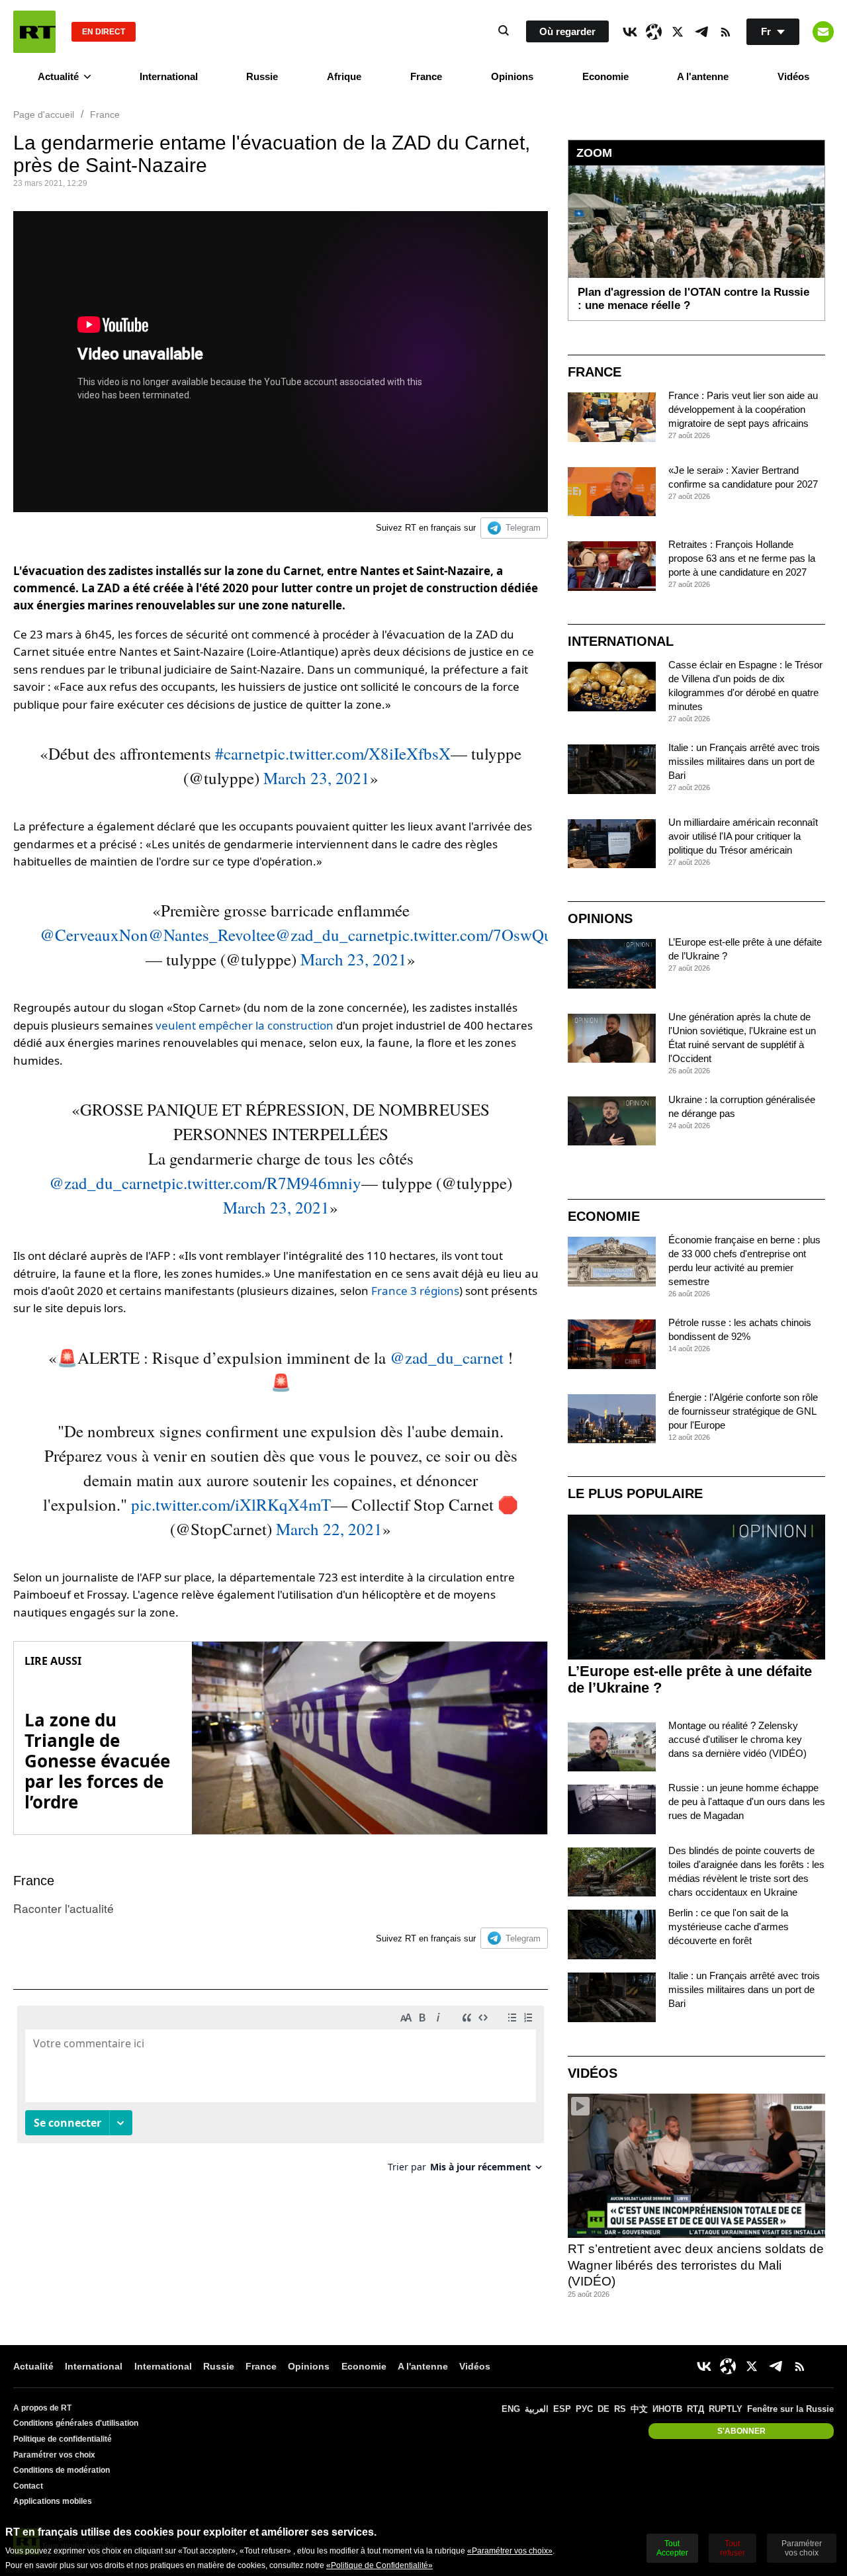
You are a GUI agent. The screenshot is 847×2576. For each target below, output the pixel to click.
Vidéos (793, 76)
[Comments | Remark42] (281, 2094)
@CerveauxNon (94, 935)
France (426, 76)
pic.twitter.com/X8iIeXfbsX (358, 753)
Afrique (344, 76)
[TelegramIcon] (701, 32)
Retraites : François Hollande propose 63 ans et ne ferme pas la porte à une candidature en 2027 (742, 558)
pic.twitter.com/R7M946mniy (262, 1183)
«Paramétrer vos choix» (510, 2551)
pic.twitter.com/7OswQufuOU (490, 935)
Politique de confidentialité (63, 2439)
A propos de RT (42, 2408)
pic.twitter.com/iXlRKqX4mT (231, 1504)
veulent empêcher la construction (245, 1025)
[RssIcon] (725, 32)
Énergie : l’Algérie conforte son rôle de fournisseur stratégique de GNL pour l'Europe (743, 1411)
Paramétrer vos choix (54, 2455)
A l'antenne (703, 76)
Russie (262, 76)
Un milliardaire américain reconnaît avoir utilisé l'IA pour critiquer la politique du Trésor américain (743, 836)
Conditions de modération (62, 2470)
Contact (28, 2486)
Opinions (512, 76)
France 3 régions (415, 1291)
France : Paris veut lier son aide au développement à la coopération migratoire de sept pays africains (743, 409)
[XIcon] (678, 32)
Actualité (58, 76)
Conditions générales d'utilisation (76, 2423)
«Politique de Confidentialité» (379, 2565)
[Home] (34, 32)
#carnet (240, 753)
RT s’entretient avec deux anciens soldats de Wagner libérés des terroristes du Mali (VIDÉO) (696, 2265)
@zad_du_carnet (332, 935)
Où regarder (567, 31)
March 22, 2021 (329, 1529)
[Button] (823, 32)
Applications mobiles (53, 2501)
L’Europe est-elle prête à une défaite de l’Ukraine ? (690, 1679)
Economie (605, 76)
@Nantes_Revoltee (212, 935)
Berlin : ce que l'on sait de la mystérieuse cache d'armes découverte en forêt (729, 1927)
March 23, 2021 (317, 778)
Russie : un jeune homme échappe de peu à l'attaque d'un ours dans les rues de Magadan (747, 1801)
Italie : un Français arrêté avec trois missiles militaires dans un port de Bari (744, 761)
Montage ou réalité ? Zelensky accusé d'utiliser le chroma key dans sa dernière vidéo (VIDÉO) (737, 1739)
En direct (104, 32)
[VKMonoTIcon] (630, 32)
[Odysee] (654, 32)
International (169, 76)
